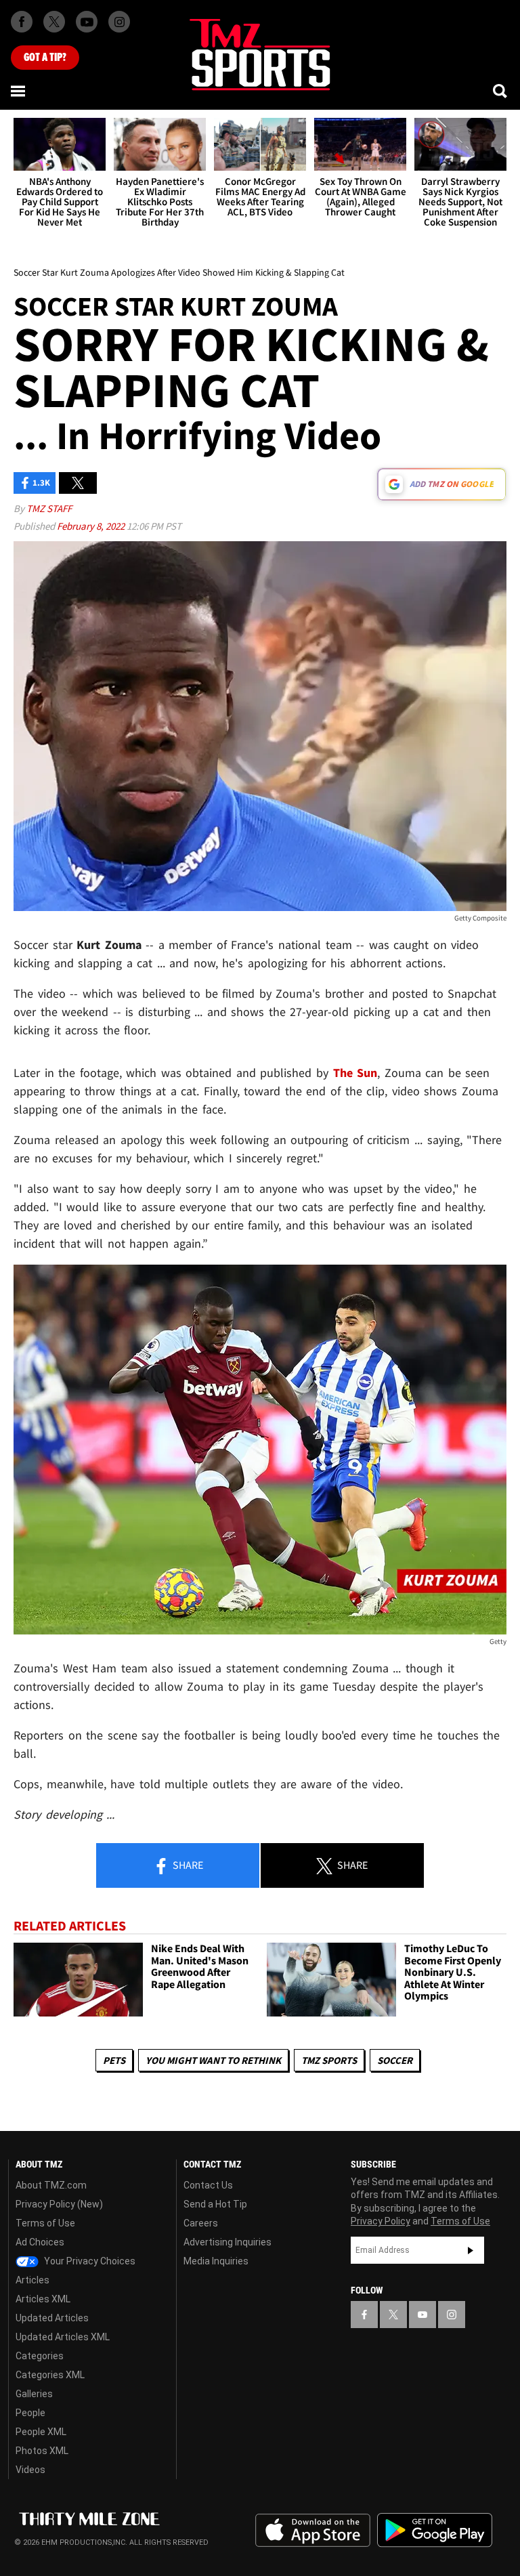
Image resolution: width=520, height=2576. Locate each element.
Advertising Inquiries (227, 2242)
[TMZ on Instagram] (119, 22)
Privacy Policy (381, 2221)
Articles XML (43, 2299)
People (30, 2413)
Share (187, 1865)
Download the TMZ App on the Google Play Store (435, 2530)
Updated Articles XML (63, 2337)
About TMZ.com (51, 2185)
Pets (114, 2060)
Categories (40, 2356)
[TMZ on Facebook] (22, 22)
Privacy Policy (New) (59, 2204)
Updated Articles (52, 2318)
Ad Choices (40, 2242)
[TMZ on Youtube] (87, 22)
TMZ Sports (329, 2060)
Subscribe (471, 2250)
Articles (32, 2280)
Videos (30, 2470)
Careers (201, 2223)
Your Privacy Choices (89, 2261)
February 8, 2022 (92, 526)
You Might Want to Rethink (213, 2060)
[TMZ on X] (54, 22)
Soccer (395, 2060)
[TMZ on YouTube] (422, 2315)
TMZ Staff (49, 508)
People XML (41, 2432)
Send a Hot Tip (215, 2204)
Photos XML (42, 2451)
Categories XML (50, 2375)
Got (45, 58)
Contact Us (208, 2185)
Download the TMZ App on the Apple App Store (313, 2531)
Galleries (34, 2394)
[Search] (501, 91)
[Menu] (19, 91)
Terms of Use (45, 2223)
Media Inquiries (216, 2261)
